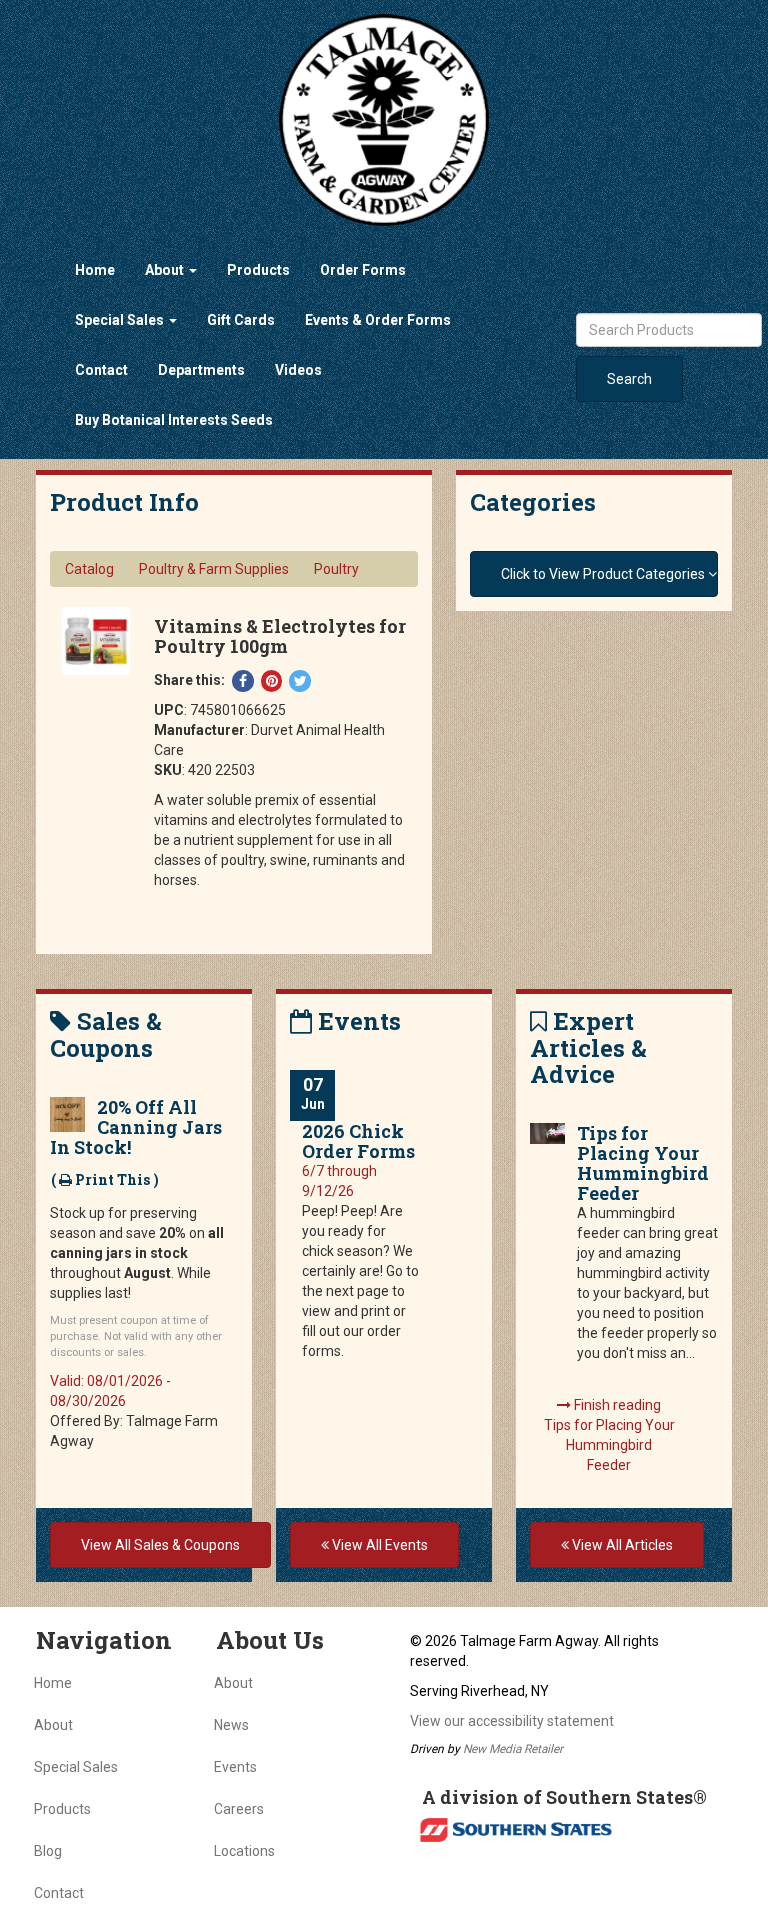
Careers (239, 1809)
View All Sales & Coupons (160, 1545)
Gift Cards (241, 320)
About (53, 1725)
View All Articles (621, 1545)
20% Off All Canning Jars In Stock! (136, 1127)
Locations (244, 1851)
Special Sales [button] (121, 320)
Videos (298, 370)
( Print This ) (105, 1179)
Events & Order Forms (378, 320)
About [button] (166, 270)
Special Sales (76, 1767)
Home (95, 270)
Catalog (89, 569)
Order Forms (363, 270)
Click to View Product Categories (604, 574)
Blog (48, 1851)
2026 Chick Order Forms (358, 1141)
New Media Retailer (513, 1749)
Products (258, 270)
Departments (201, 370)
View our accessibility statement (512, 1721)
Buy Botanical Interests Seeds (174, 420)
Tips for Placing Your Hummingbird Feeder (643, 1163)
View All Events (378, 1545)
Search (629, 379)
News (231, 1725)
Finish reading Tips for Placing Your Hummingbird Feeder (609, 1435)
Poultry (336, 569)
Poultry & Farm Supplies (214, 569)
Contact (101, 370)
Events (235, 1767)
